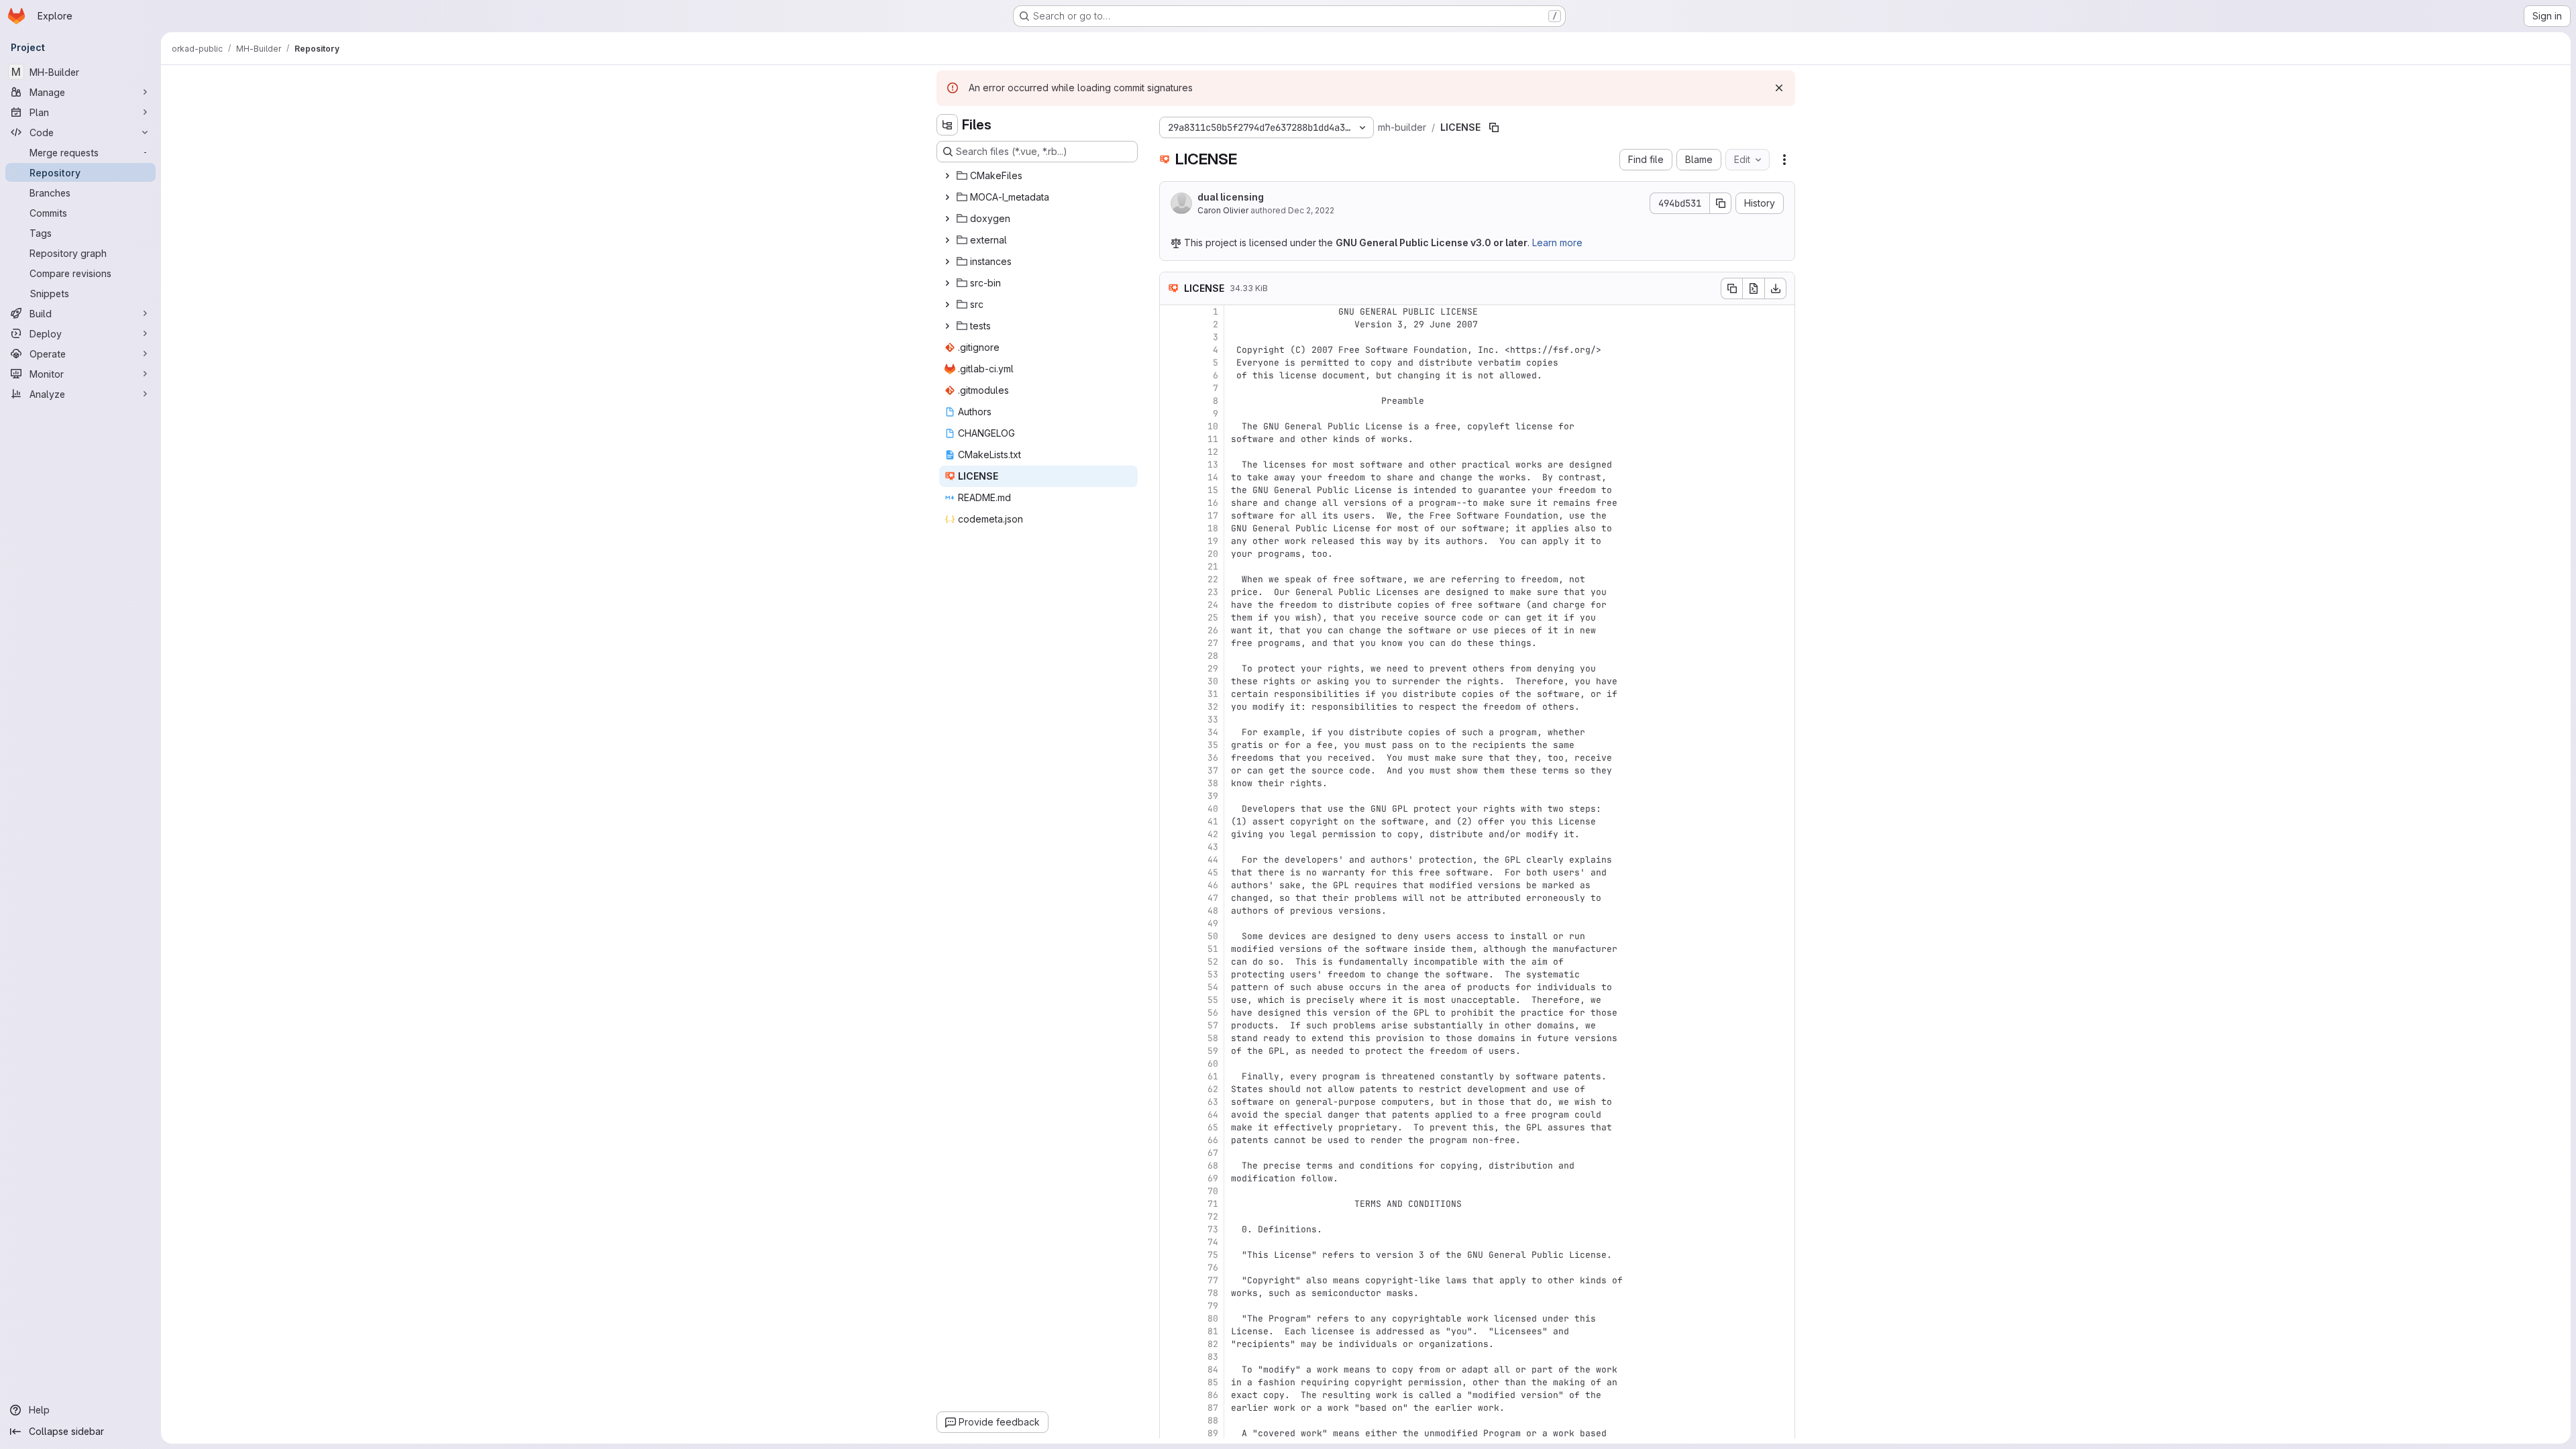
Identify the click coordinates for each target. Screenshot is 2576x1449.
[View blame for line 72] (1171, 1217)
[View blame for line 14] (1171, 477)
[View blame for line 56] (1171, 1013)
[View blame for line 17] (1171, 516)
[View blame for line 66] (1171, 1140)
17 (1213, 516)
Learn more (1557, 243)
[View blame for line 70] (1171, 1191)
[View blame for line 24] (1171, 605)
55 (1213, 1000)
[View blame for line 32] (1171, 707)
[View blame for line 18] (1171, 528)
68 (1213, 1166)
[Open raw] (1754, 288)
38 (1213, 783)
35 (1213, 745)
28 (1213, 656)
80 (1213, 1319)
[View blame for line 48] (1171, 911)
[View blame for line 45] (1171, 872)
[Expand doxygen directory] (947, 219)
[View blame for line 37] (1171, 770)
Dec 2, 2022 (1311, 210)
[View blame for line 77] (1171, 1280)
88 (1213, 1420)
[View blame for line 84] (1171, 1370)
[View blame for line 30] (1171, 681)
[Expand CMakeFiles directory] (947, 176)
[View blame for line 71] (1171, 1204)
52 (1213, 962)
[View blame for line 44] (1171, 860)
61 (1213, 1076)
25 (1213, 618)
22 (1213, 579)
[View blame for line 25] (1171, 618)
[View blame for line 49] (1171, 923)
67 (1213, 1153)
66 (1213, 1140)
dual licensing (1231, 197)
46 (1213, 885)
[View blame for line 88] (1171, 1420)
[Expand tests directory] (947, 326)
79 (1213, 1306)
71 (1213, 1204)
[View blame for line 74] (1171, 1242)
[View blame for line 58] (1171, 1038)
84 (1213, 1370)
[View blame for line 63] (1171, 1102)
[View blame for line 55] (1171, 1000)
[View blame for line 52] (1171, 962)
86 (1213, 1395)
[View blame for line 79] (1171, 1306)
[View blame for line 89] (1171, 1433)
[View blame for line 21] (1171, 567)
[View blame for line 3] (1171, 337)
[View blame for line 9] (1171, 414)
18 (1213, 528)
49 (1213, 923)
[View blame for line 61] (1171, 1076)
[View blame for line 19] (1171, 541)
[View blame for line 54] (1171, 987)
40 (1213, 809)
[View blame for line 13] (1171, 465)
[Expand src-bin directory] (947, 283)
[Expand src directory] (947, 305)
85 (1213, 1382)
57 (1213, 1025)
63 (1213, 1102)
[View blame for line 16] (1171, 503)
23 (1213, 592)
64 (1213, 1115)
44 (1213, 860)
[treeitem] (1038, 176)
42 (1213, 834)
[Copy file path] (1494, 127)
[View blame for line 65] (1171, 1127)
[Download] (1776, 288)
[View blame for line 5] (1171, 363)
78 (1213, 1293)
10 (1213, 426)
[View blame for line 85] (1171, 1382)
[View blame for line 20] (1171, 554)
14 (1213, 477)
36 (1213, 758)
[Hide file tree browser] (947, 125)
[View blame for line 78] (1171, 1293)
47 (1213, 898)
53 (1213, 974)
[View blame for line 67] (1171, 1153)
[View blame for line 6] (1171, 375)
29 (1213, 668)
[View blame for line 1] (1171, 312)
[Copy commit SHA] (1721, 203)
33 (1213, 719)
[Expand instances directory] (947, 262)
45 (1213, 872)
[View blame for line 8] (1171, 401)
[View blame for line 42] (1171, 834)
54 (1213, 987)
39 (1213, 796)
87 (1213, 1408)
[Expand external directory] (947, 240)
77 (1213, 1280)
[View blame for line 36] (1171, 758)
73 (1213, 1229)
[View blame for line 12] (1171, 452)
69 (1213, 1178)
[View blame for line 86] (1171, 1395)
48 (1213, 911)
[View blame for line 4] (1171, 350)
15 (1213, 490)
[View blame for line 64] (1171, 1115)
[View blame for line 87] (1171, 1408)
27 (1213, 643)
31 (1213, 694)
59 (1213, 1051)
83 (1213, 1357)
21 (1213, 567)
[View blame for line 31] (1171, 694)
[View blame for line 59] (1171, 1051)
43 (1213, 847)
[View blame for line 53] (1171, 974)
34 (1213, 732)
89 (1213, 1433)
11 (1213, 439)
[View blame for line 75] (1171, 1255)
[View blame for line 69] (1171, 1178)
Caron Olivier (1223, 210)
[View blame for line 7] (1171, 388)
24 (1213, 605)
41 (1213, 821)
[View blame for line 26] (1171, 630)
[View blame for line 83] (1171, 1357)
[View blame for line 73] (1171, 1229)
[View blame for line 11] (1171, 439)
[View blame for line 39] (1171, 796)
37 (1213, 770)
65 (1213, 1127)
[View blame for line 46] (1171, 885)
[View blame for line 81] (1171, 1331)
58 (1213, 1038)
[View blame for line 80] (1171, 1319)
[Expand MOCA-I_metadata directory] (947, 197)
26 (1213, 630)
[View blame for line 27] (1171, 643)
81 (1213, 1331)
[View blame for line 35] (1171, 745)
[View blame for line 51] (1171, 949)
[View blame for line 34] (1171, 732)
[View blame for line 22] (1171, 579)
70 (1213, 1191)
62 (1213, 1089)
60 (1213, 1064)
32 (1213, 707)
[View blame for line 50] (1171, 936)
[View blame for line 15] (1171, 490)
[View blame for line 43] (1171, 847)
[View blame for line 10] (1171, 426)
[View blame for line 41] (1171, 821)
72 (1213, 1217)
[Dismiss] (1779, 88)
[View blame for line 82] (1171, 1344)
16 (1213, 503)
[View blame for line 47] (1171, 898)
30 (1213, 681)
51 (1213, 949)
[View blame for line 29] (1171, 668)
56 (1213, 1013)
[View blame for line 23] (1171, 592)
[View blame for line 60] (1171, 1064)
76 (1213, 1268)
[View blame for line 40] (1171, 809)
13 (1213, 465)
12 (1213, 452)
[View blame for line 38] (1171, 783)
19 (1213, 541)
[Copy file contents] (1731, 288)
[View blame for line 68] (1171, 1166)
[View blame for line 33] (1171, 719)
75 (1213, 1255)
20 (1213, 554)
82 (1213, 1344)
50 (1213, 936)
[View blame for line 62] (1171, 1089)
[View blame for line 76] (1171, 1268)
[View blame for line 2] (1171, 324)
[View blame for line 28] (1171, 656)
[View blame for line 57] (1171, 1025)
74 (1213, 1242)
